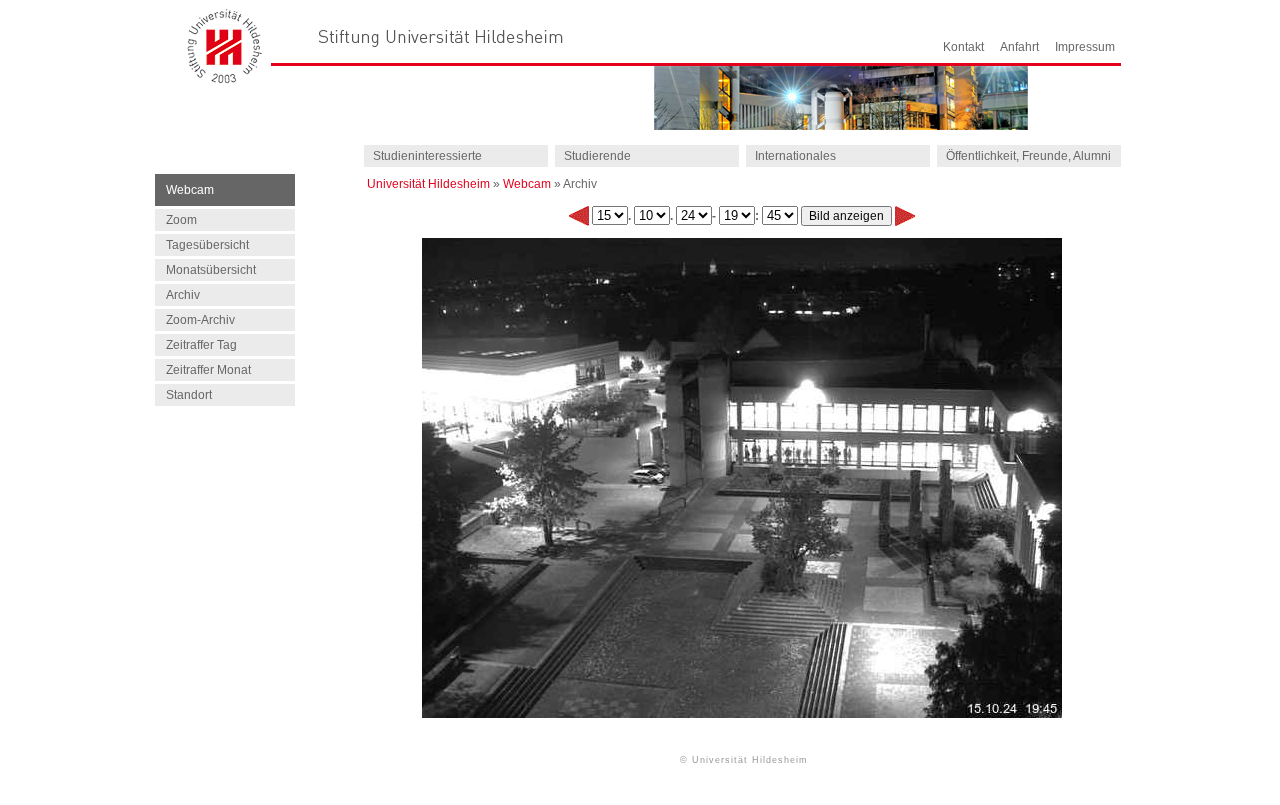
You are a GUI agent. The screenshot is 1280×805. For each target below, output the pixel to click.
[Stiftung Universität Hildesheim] (441, 36)
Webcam (527, 184)
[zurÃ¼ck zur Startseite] (225, 78)
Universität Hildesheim (428, 184)
